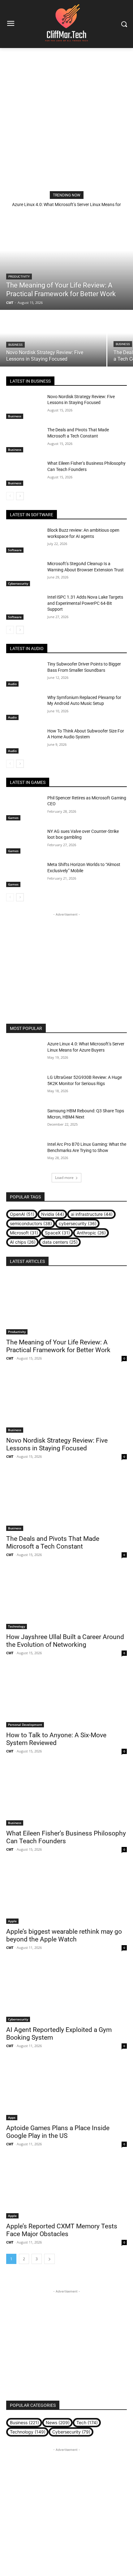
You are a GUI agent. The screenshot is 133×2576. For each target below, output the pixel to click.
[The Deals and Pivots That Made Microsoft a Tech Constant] (24, 440)
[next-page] (20, 496)
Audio (12, 684)
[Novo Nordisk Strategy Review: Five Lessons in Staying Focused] (53, 339)
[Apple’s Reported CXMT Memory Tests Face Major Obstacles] (66, 2188)
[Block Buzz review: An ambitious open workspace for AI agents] (24, 540)
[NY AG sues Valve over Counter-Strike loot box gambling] (24, 841)
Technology (17, 1626)
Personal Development (25, 1725)
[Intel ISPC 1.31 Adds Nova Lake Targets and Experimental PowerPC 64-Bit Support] (24, 607)
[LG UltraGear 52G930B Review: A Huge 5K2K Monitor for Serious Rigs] (24, 1087)
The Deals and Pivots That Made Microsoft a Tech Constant (53, 1543)
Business (15, 345)
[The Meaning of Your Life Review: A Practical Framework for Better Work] (66, 260)
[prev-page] (10, 496)
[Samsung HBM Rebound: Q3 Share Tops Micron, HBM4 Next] (24, 1121)
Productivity (19, 277)
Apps (12, 2117)
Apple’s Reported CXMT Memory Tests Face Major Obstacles (62, 2230)
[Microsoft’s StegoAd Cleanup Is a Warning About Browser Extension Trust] (24, 574)
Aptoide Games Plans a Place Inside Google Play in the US (58, 2132)
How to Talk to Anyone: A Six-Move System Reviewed (56, 1739)
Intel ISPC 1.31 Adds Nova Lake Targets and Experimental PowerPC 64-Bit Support (85, 603)
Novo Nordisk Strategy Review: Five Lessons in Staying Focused (57, 1444)
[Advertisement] (66, 118)
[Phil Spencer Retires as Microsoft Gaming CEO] (24, 808)
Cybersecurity (18, 583)
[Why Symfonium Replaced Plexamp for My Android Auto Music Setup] (24, 707)
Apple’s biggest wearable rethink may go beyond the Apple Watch (64, 1935)
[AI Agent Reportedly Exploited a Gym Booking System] (66, 1992)
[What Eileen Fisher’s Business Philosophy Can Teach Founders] (24, 473)
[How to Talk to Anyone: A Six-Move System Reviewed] (66, 1697)
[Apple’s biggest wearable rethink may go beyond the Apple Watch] (66, 1894)
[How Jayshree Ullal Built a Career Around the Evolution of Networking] (66, 1599)
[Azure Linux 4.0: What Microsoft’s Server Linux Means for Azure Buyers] (24, 1054)
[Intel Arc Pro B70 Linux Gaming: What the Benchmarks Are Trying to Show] (24, 1154)
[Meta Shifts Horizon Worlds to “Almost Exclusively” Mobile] (24, 874)
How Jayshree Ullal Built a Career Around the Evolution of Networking (65, 1641)
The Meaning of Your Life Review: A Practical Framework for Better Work (58, 1346)
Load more (64, 1178)
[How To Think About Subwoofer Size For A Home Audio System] (24, 741)
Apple (12, 1921)
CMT (10, 1358)
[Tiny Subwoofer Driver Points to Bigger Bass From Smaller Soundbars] (24, 674)
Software (15, 550)
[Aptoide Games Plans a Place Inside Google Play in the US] (66, 2090)
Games (13, 818)
